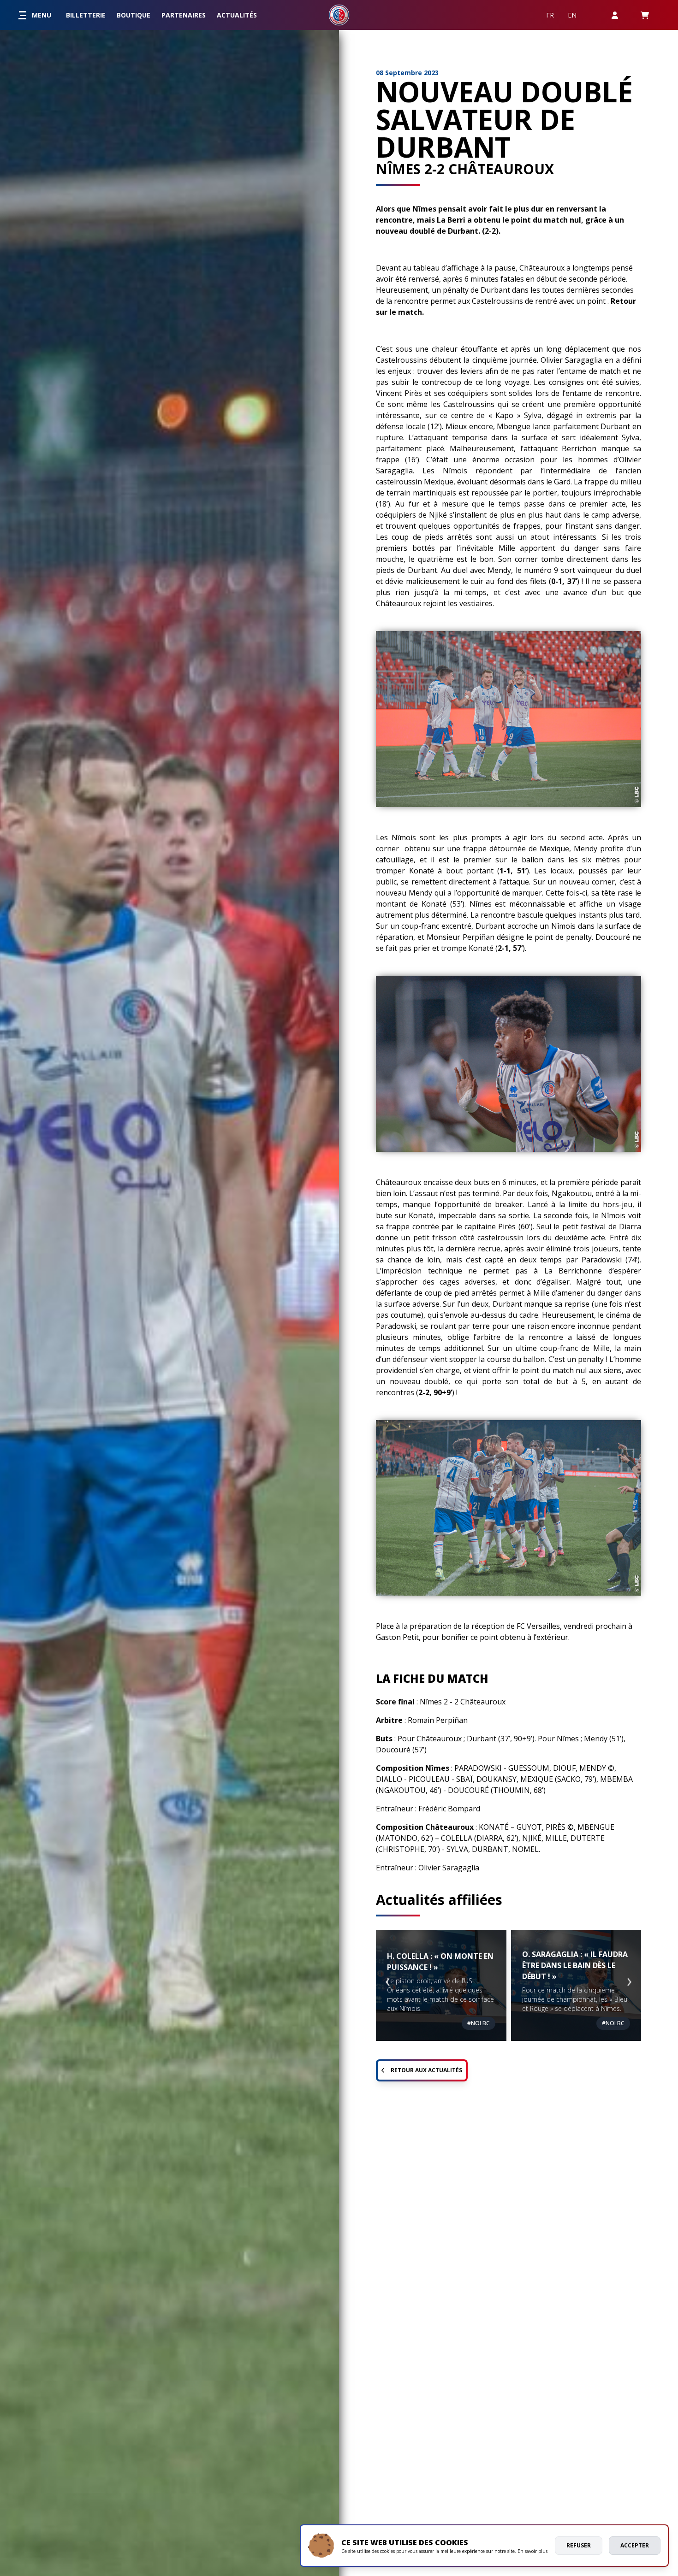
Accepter (635, 2545)
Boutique (134, 15)
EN (572, 15)
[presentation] (387, 1978)
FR (550, 15)
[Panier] (645, 15)
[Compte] (615, 15)
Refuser (579, 2545)
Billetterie (86, 15)
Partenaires (184, 15)
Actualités (237, 15)
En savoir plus (532, 2551)
